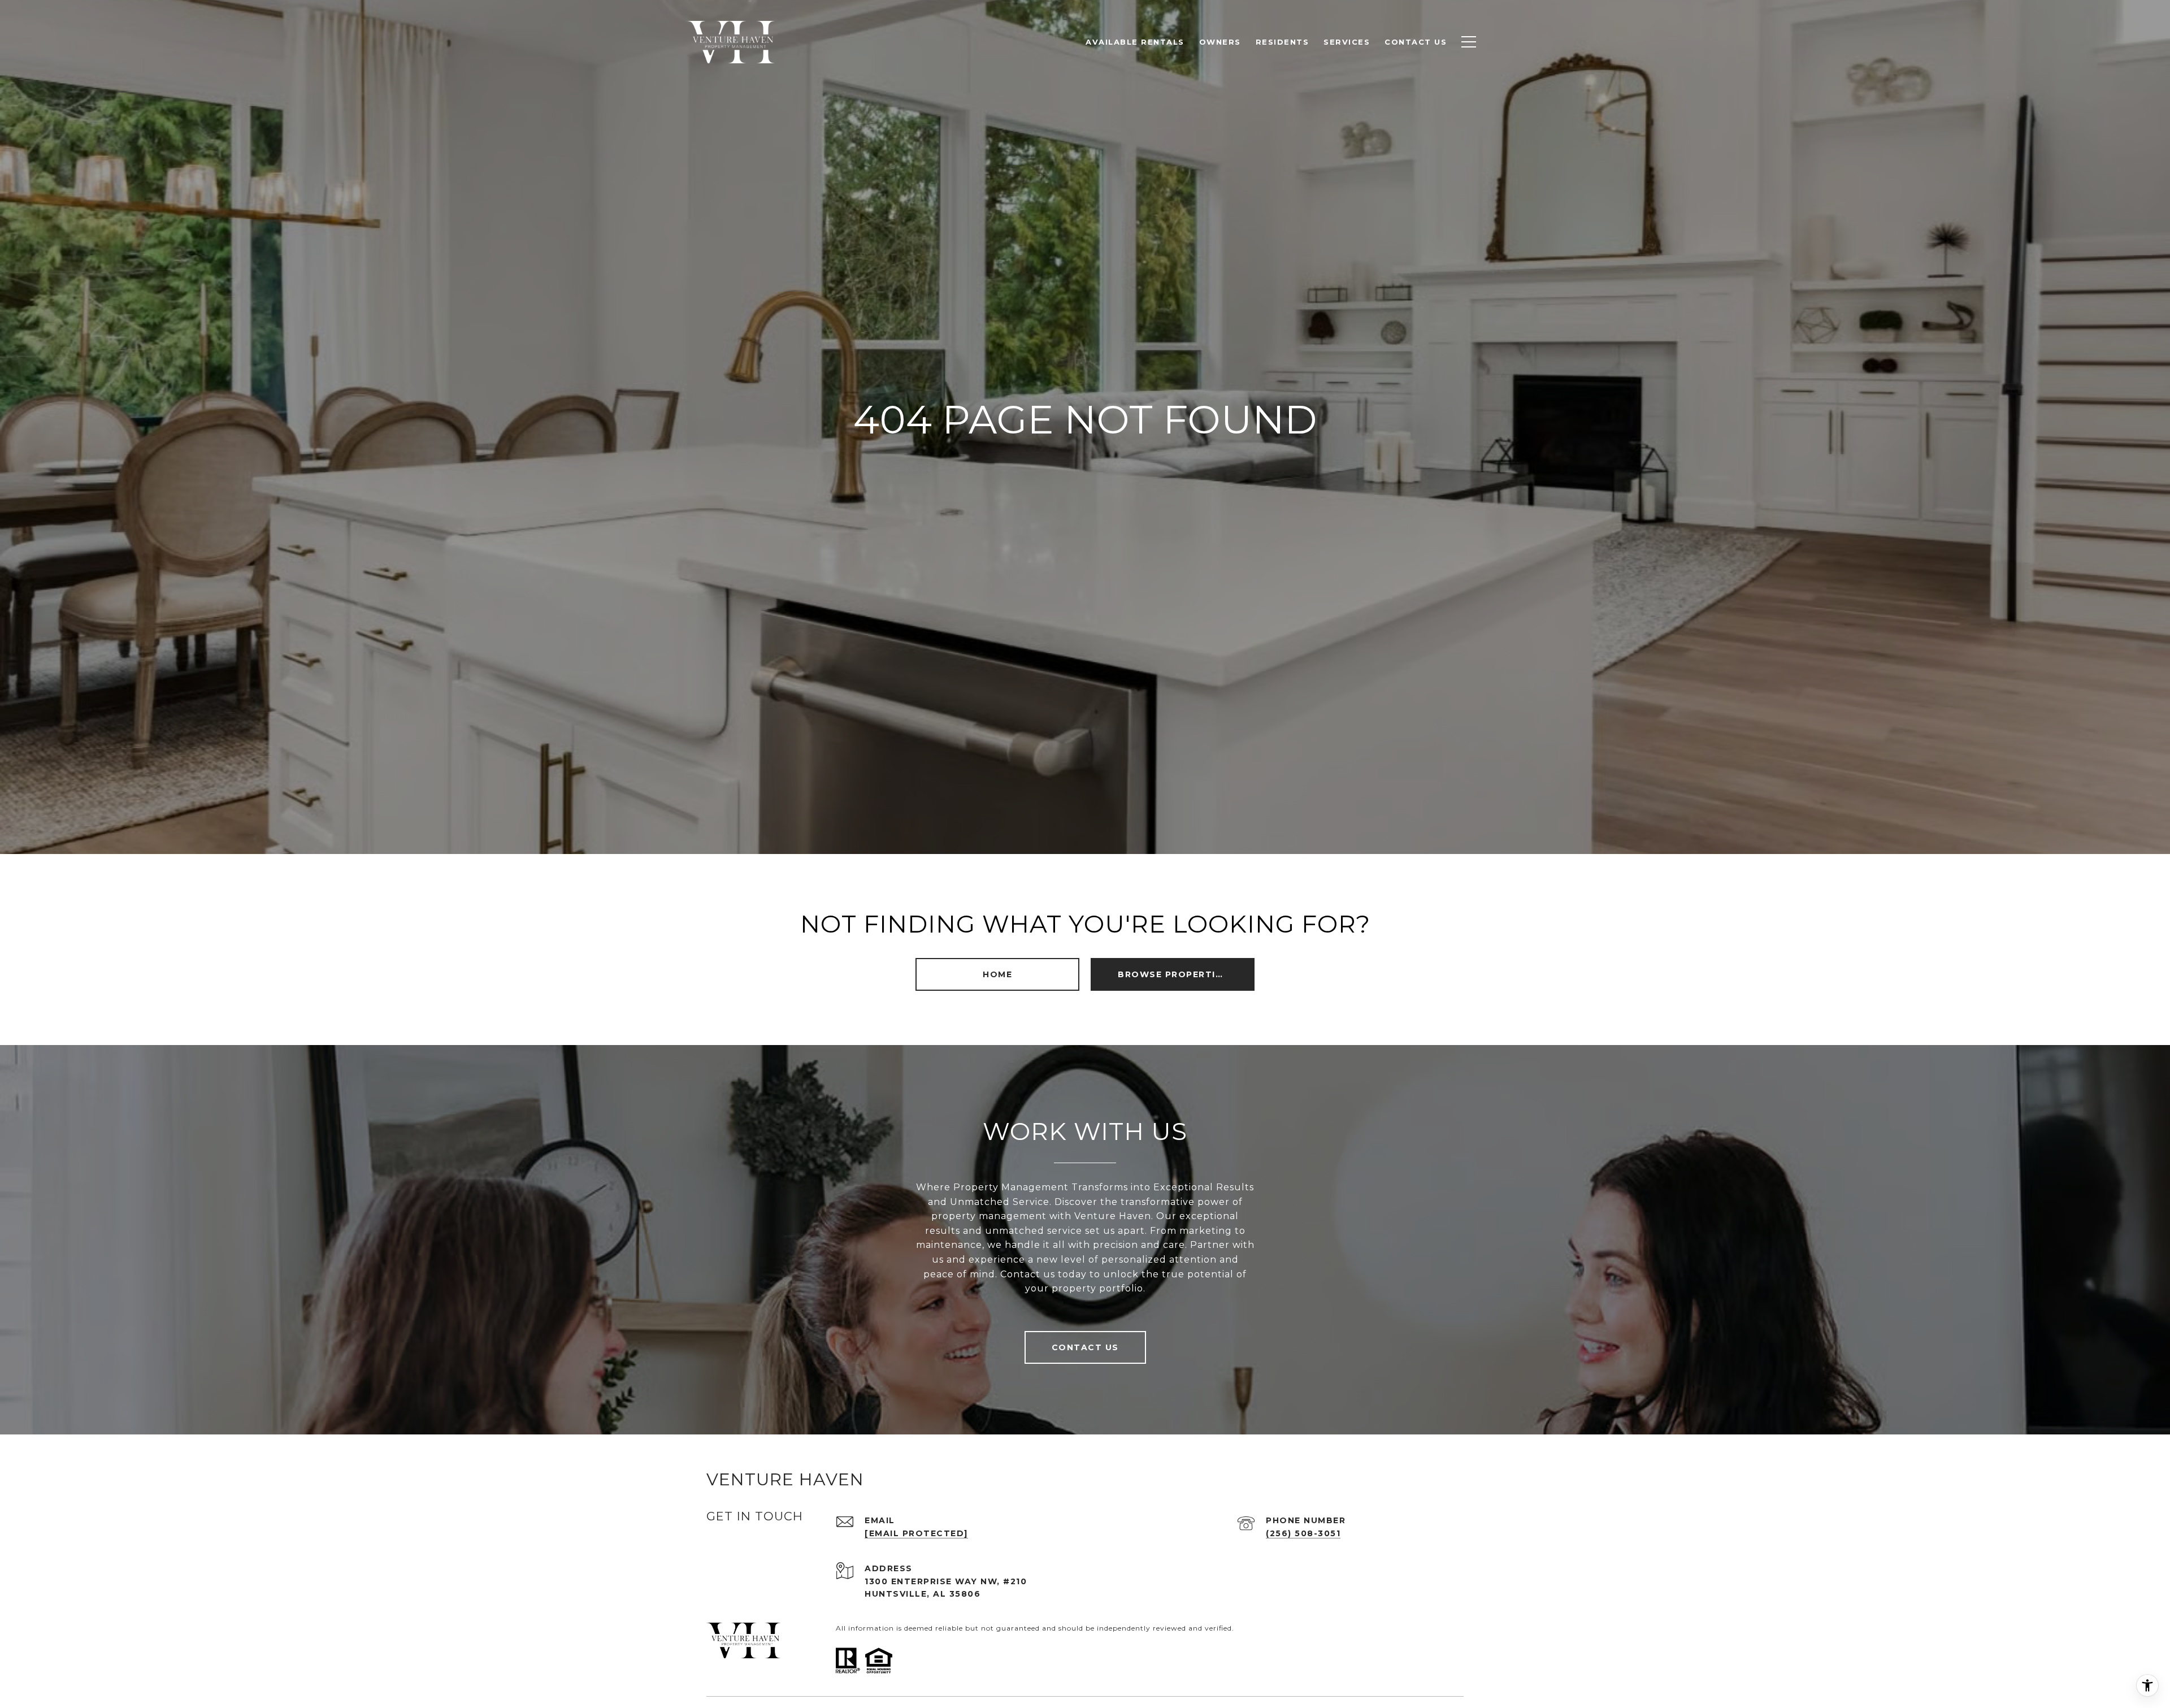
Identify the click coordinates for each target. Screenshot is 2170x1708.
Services (1347, 42)
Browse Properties (1173, 974)
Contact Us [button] (1085, 1347)
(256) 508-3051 (1303, 1533)
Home (997, 974)
